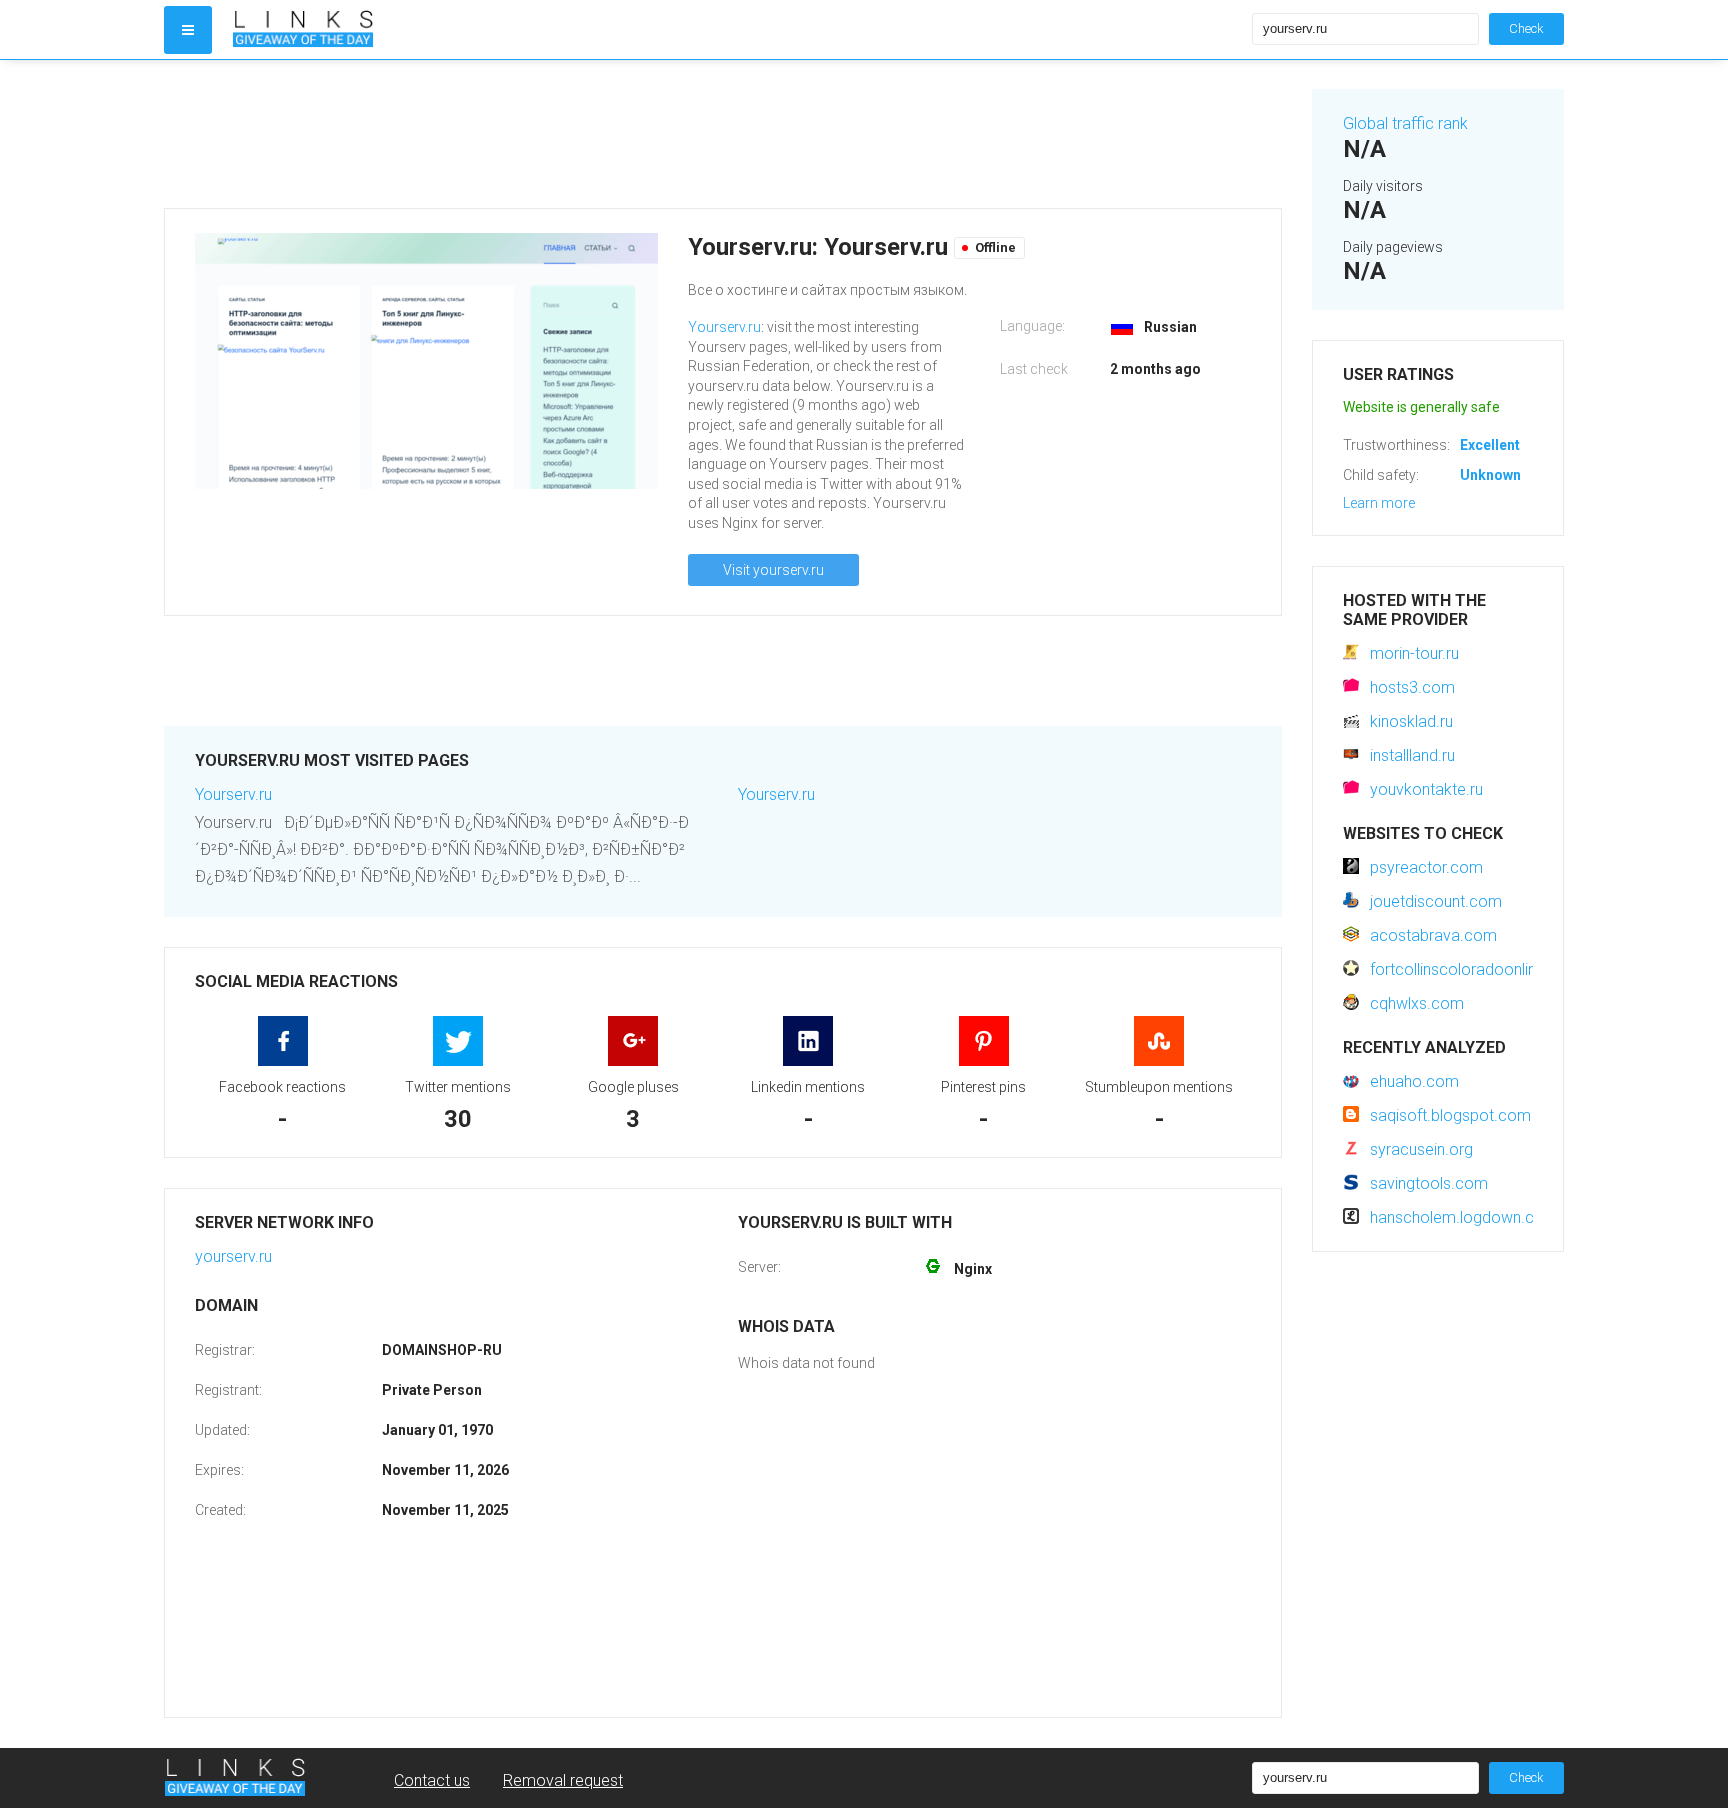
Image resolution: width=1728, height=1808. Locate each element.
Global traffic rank (1405, 123)
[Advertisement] (723, 134)
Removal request (563, 1780)
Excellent (1490, 445)
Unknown (1490, 475)
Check (1526, 28)
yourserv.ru (233, 1256)
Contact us (432, 1780)
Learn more (1379, 503)
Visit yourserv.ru (773, 570)
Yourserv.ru (724, 327)
